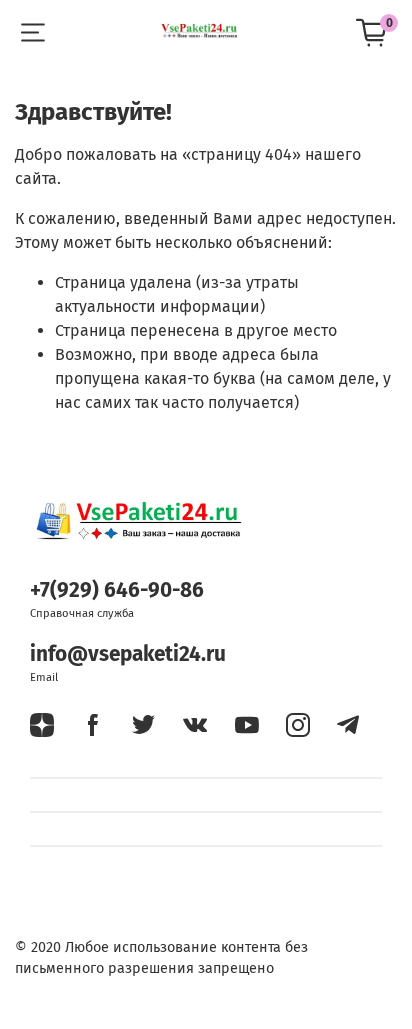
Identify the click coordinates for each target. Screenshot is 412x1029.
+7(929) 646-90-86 (117, 590)
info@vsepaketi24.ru (128, 654)
